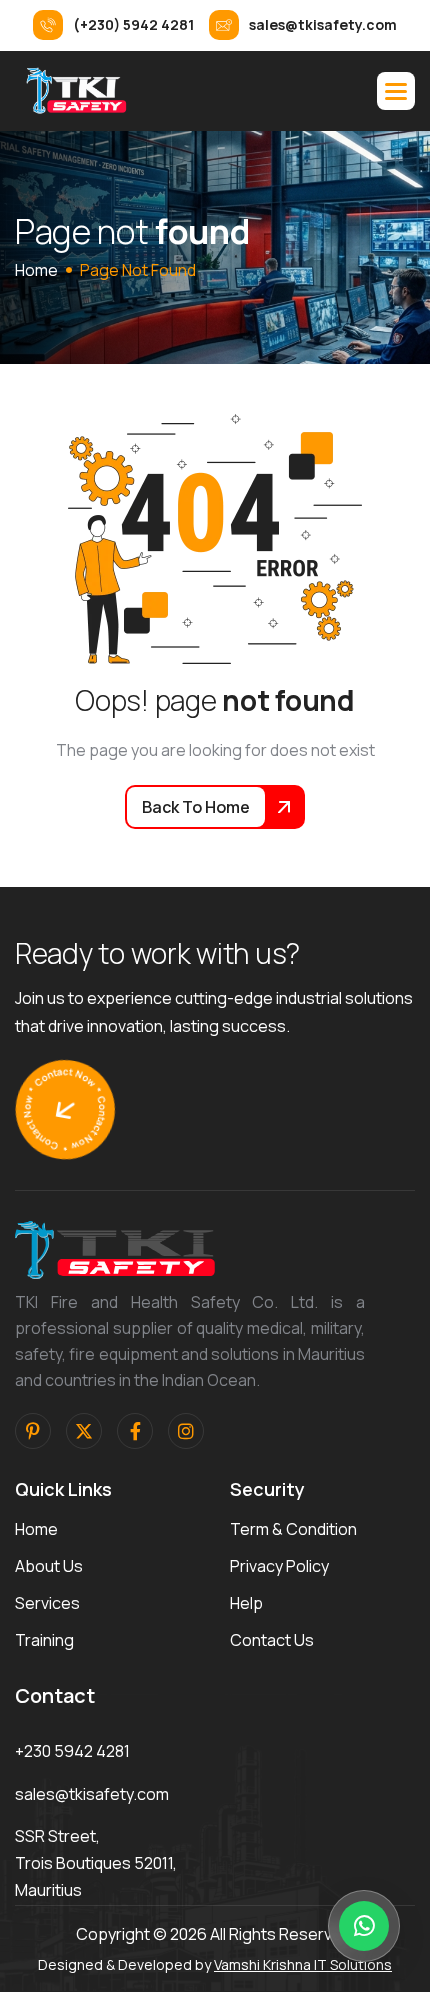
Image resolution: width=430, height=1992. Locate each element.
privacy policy (279, 1566)
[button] (396, 91)
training (44, 1640)
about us (49, 1566)
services (47, 1603)
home (36, 270)
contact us (272, 1640)
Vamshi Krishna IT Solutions (303, 1964)
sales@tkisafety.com (92, 1794)
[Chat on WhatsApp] (364, 1926)
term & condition (293, 1529)
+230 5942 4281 (72, 1751)
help (246, 1603)
